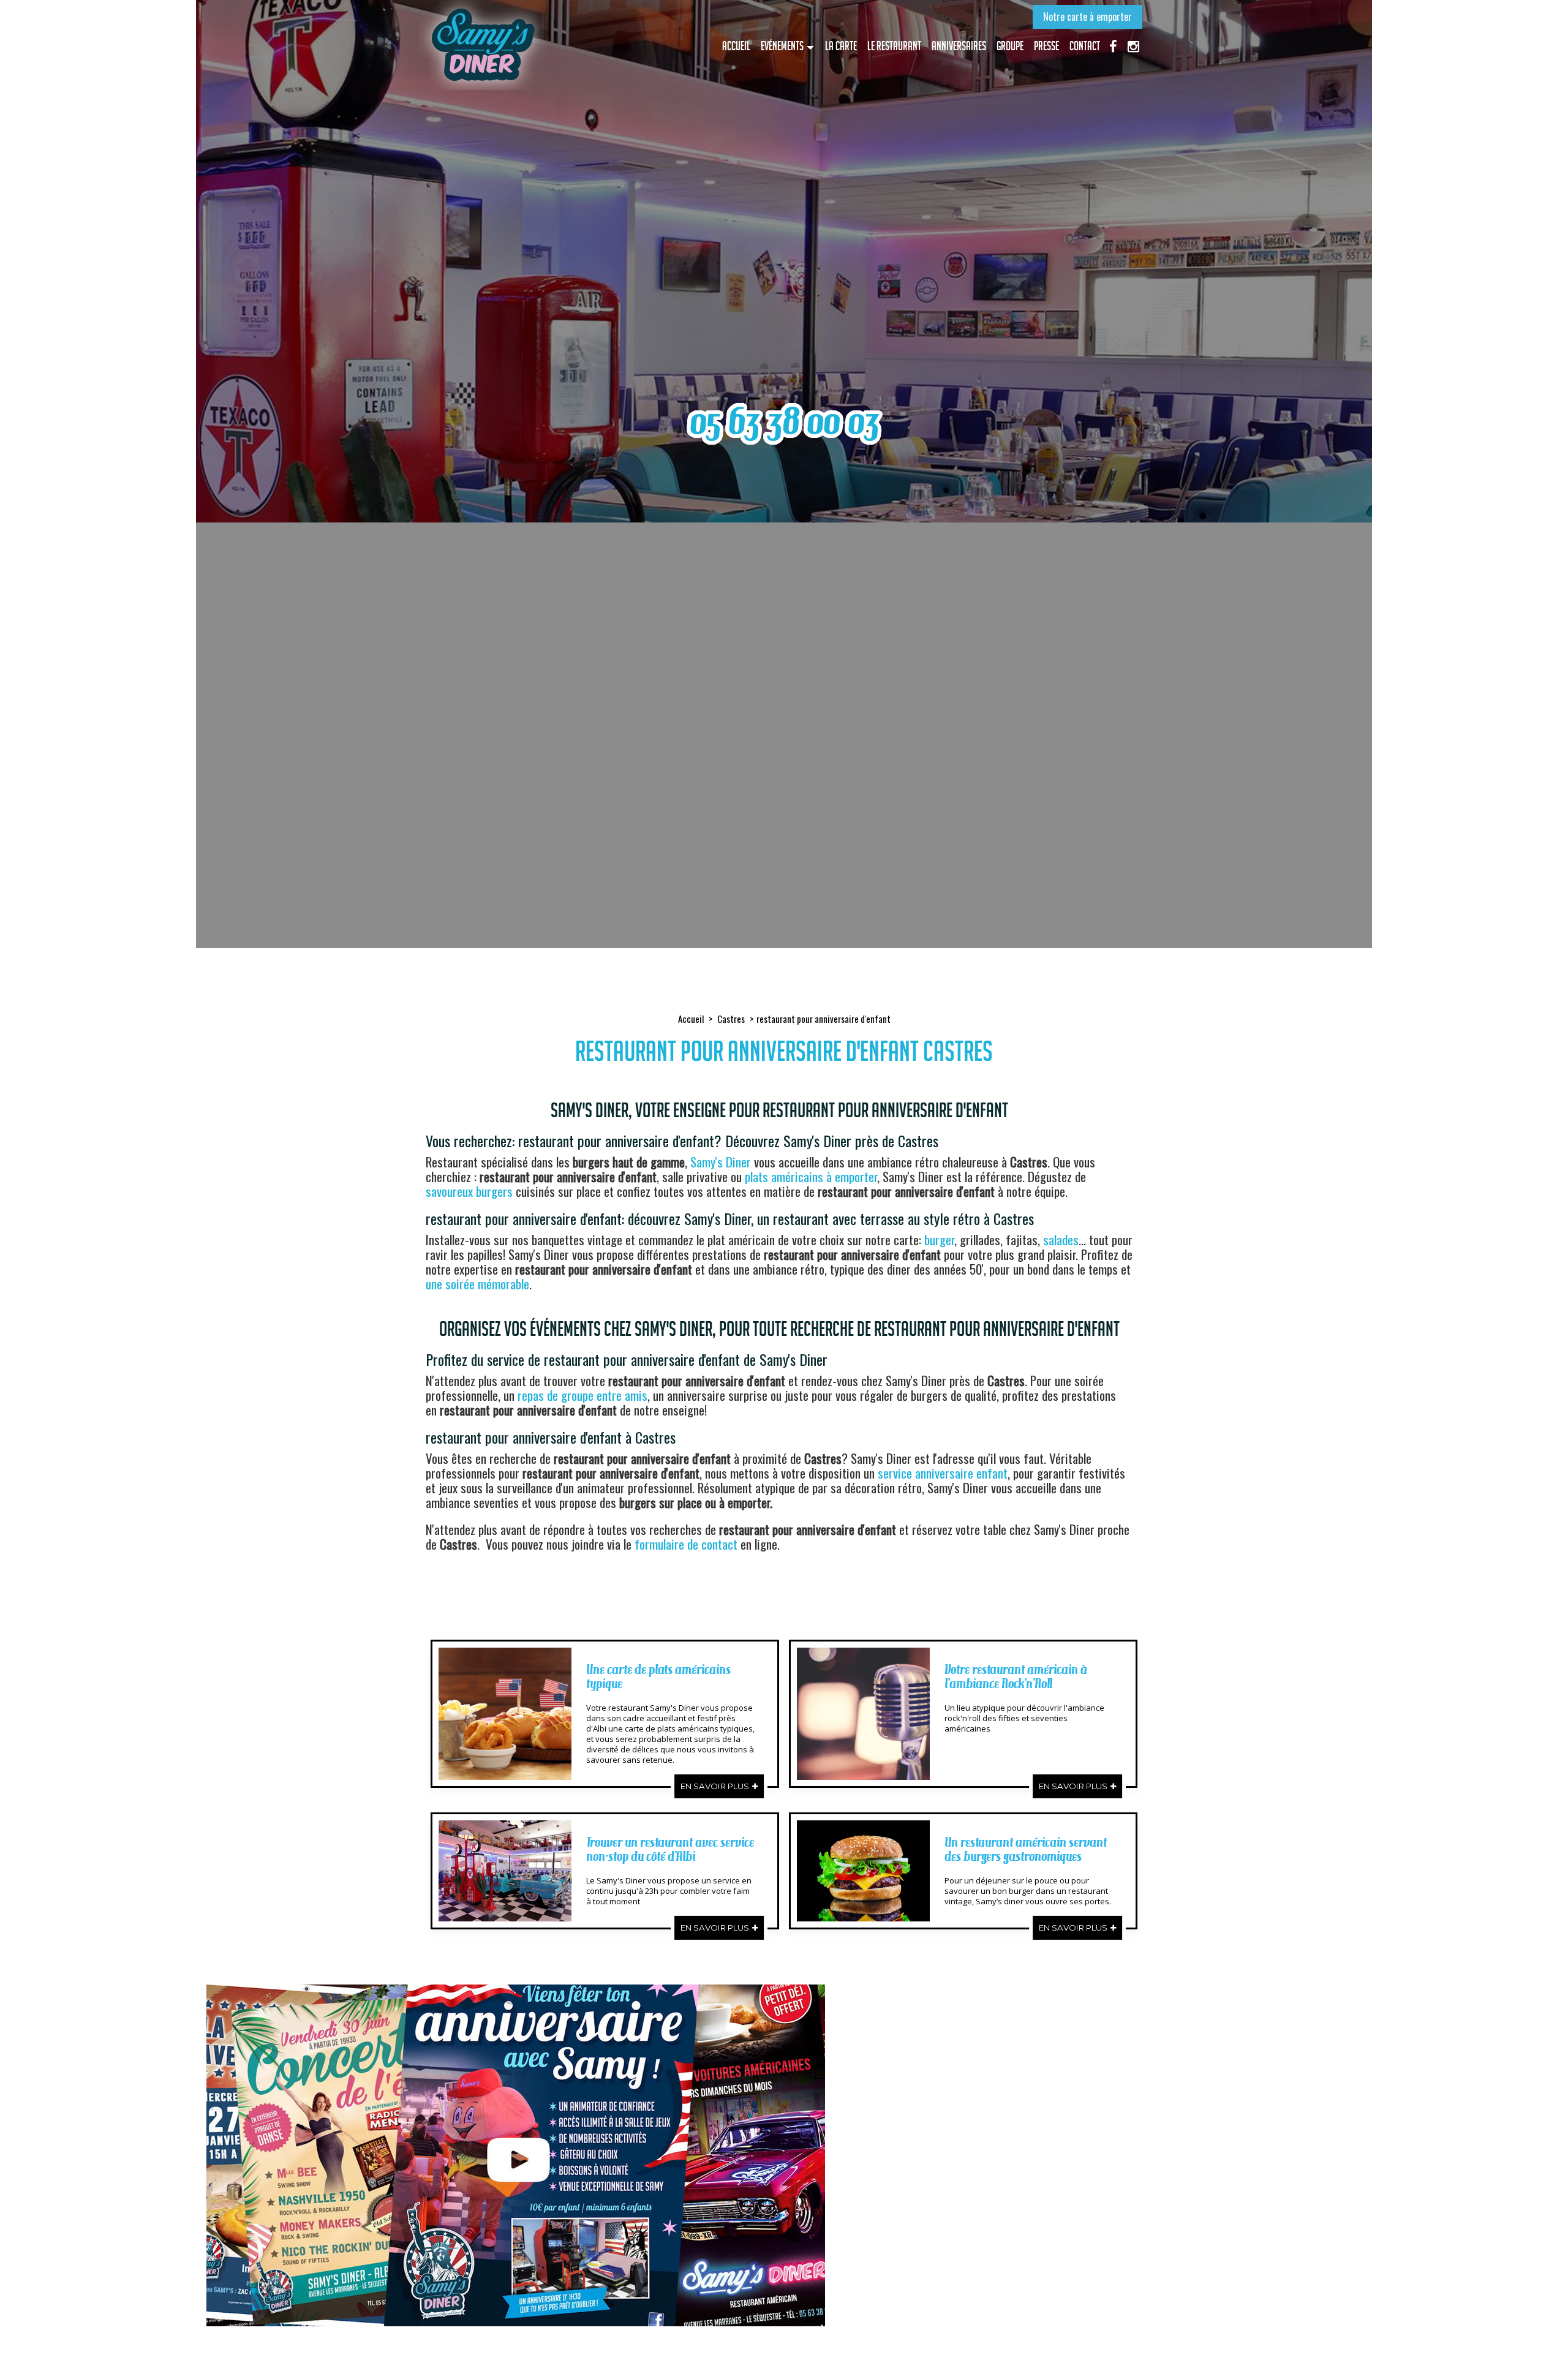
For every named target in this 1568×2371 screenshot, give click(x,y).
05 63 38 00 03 (784, 421)
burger (939, 1239)
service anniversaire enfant (943, 1473)
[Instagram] (1133, 45)
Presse (1046, 46)
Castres (731, 1019)
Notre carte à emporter (1087, 17)
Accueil (736, 46)
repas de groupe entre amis (582, 1395)
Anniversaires (959, 46)
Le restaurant (894, 46)
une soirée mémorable (477, 1284)
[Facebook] (1113, 45)
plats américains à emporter (811, 1176)
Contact (1085, 46)
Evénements (782, 46)
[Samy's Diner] (482, 45)
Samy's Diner (721, 1162)
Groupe (1010, 46)
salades (1061, 1239)
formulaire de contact (686, 1544)
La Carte (841, 46)
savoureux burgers (469, 1191)
